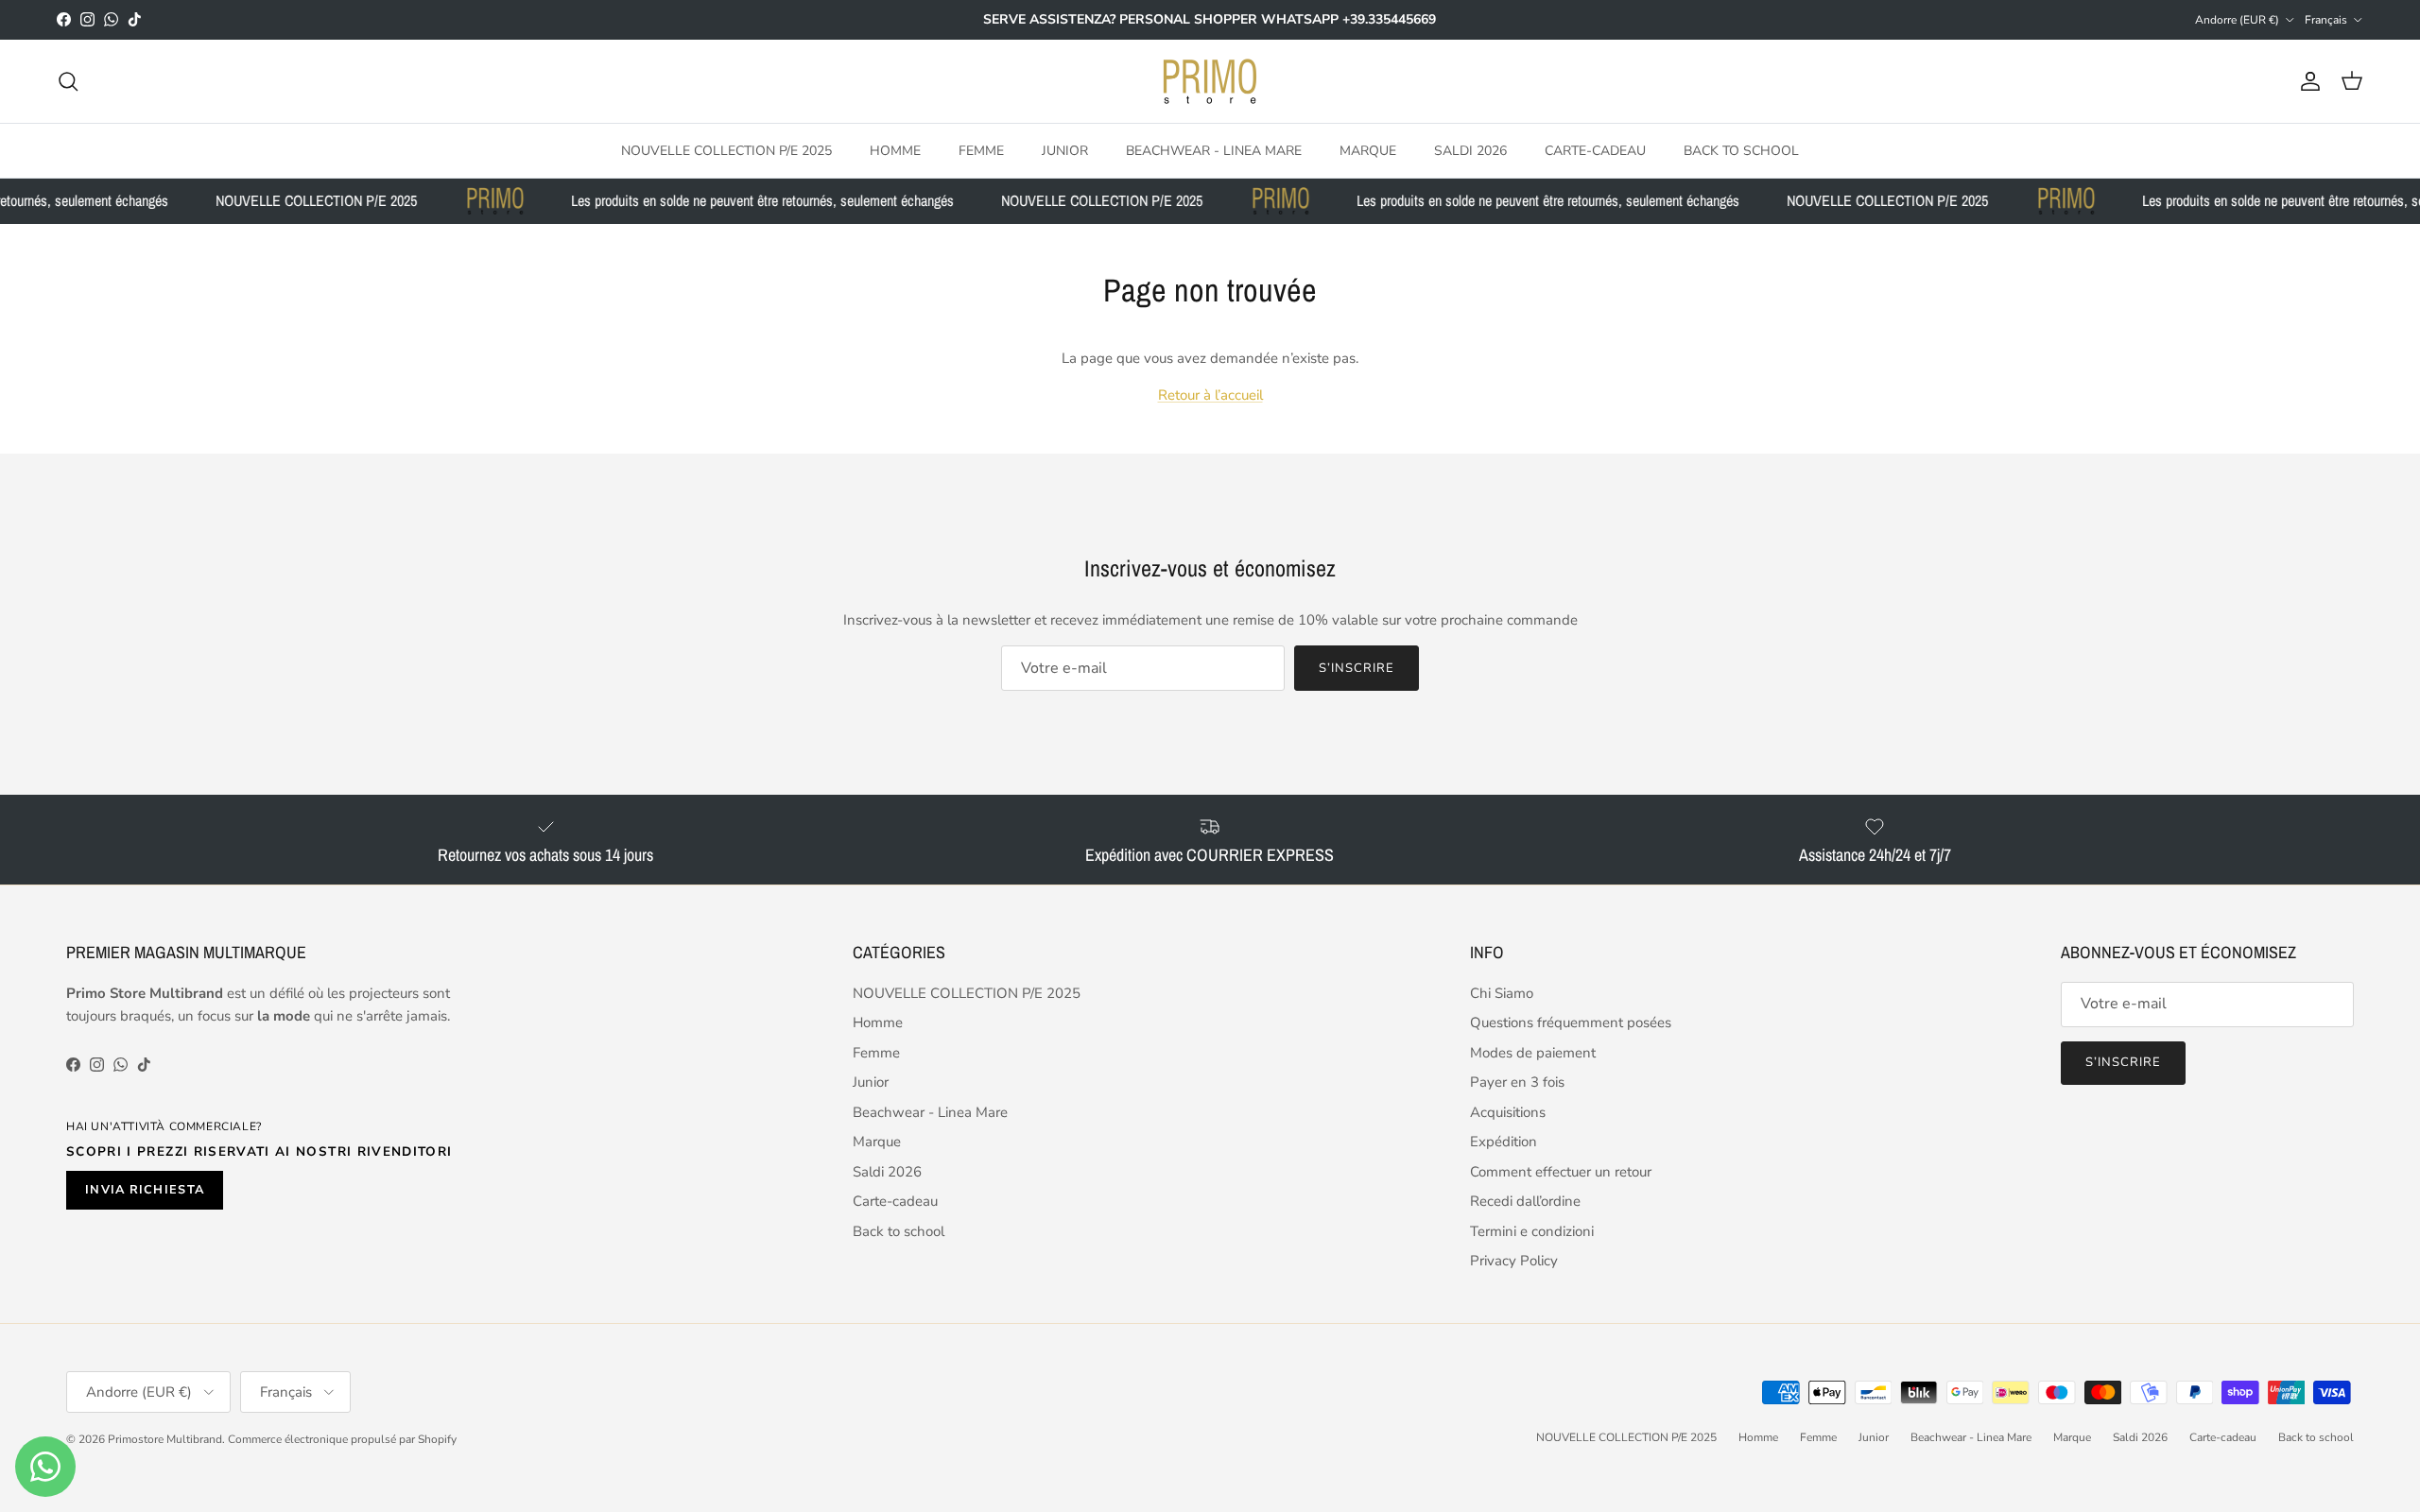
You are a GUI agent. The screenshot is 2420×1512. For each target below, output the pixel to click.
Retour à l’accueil (1210, 395)
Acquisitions (1508, 1112)
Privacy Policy (1514, 1261)
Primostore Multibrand (165, 1439)
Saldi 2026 (1470, 150)
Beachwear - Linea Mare (1214, 150)
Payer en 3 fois (1517, 1082)
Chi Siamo (1502, 993)
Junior (1065, 150)
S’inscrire (1357, 668)
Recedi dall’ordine (1525, 1201)
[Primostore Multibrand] (1210, 81)
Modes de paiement (1533, 1053)
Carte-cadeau (1595, 150)
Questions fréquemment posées (1571, 1022)
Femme (981, 150)
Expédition (1504, 1142)
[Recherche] (68, 81)
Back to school (1741, 150)
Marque (1368, 150)
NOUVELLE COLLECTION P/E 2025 (726, 150)
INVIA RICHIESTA (145, 1190)
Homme (895, 150)
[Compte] (2307, 81)
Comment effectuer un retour (1561, 1172)
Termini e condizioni (1532, 1231)
